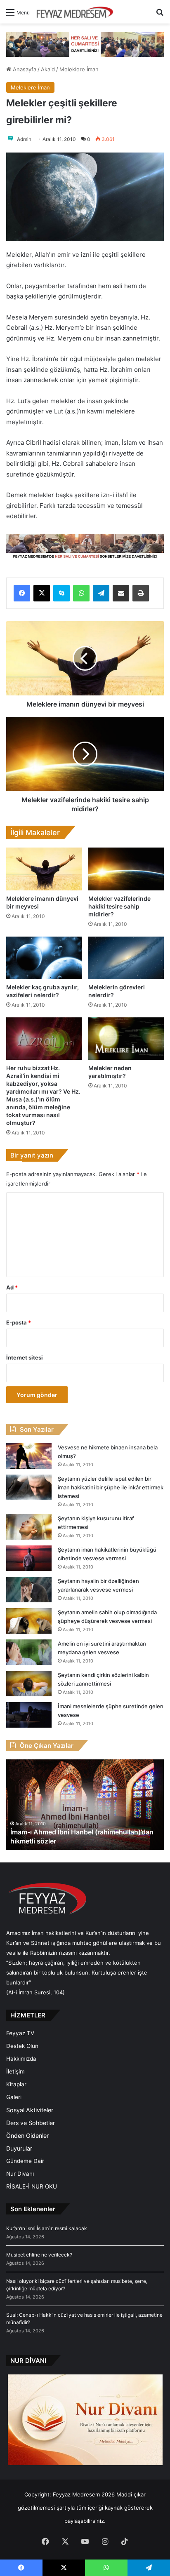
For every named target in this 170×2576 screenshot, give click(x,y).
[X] (42, 593)
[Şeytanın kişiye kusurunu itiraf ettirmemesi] (29, 1527)
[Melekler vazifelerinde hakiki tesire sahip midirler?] (126, 869)
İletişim (15, 2071)
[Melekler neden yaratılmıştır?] (126, 1039)
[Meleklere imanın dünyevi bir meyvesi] (44, 869)
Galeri (14, 2097)
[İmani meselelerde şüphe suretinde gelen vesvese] (29, 1715)
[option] (85, 1805)
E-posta (19, 1322)
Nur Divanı (20, 2174)
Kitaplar (16, 2084)
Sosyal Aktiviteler (30, 2110)
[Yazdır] (141, 593)
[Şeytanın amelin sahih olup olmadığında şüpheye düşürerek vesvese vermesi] (29, 1621)
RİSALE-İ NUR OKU (32, 2186)
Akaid (48, 69)
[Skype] (61, 593)
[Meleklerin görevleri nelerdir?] (126, 958)
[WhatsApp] (81, 593)
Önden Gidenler (27, 2136)
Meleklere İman (79, 69)
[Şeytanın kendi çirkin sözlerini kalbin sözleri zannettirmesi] (29, 1684)
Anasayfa (24, 69)
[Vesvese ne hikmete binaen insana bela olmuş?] (29, 1456)
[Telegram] (101, 593)
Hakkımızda (21, 2059)
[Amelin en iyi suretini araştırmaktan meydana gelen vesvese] (29, 1652)
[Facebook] (22, 593)
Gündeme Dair (25, 2161)
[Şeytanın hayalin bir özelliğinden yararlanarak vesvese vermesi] (29, 1590)
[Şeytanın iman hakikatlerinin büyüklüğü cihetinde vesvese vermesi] (29, 1558)
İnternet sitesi (25, 1357)
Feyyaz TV (20, 2033)
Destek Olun (22, 2046)
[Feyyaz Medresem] (77, 12)
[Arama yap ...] (160, 15)
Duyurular (19, 2148)
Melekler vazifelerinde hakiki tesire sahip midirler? (119, 906)
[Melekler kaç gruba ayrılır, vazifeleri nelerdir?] (44, 958)
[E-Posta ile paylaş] (121, 593)
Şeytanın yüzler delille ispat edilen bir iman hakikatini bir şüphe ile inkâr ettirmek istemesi (111, 1487)
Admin (24, 139)
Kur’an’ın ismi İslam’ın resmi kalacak (47, 2228)
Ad (12, 1287)
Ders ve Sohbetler (31, 2123)
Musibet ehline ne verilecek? (39, 2255)
